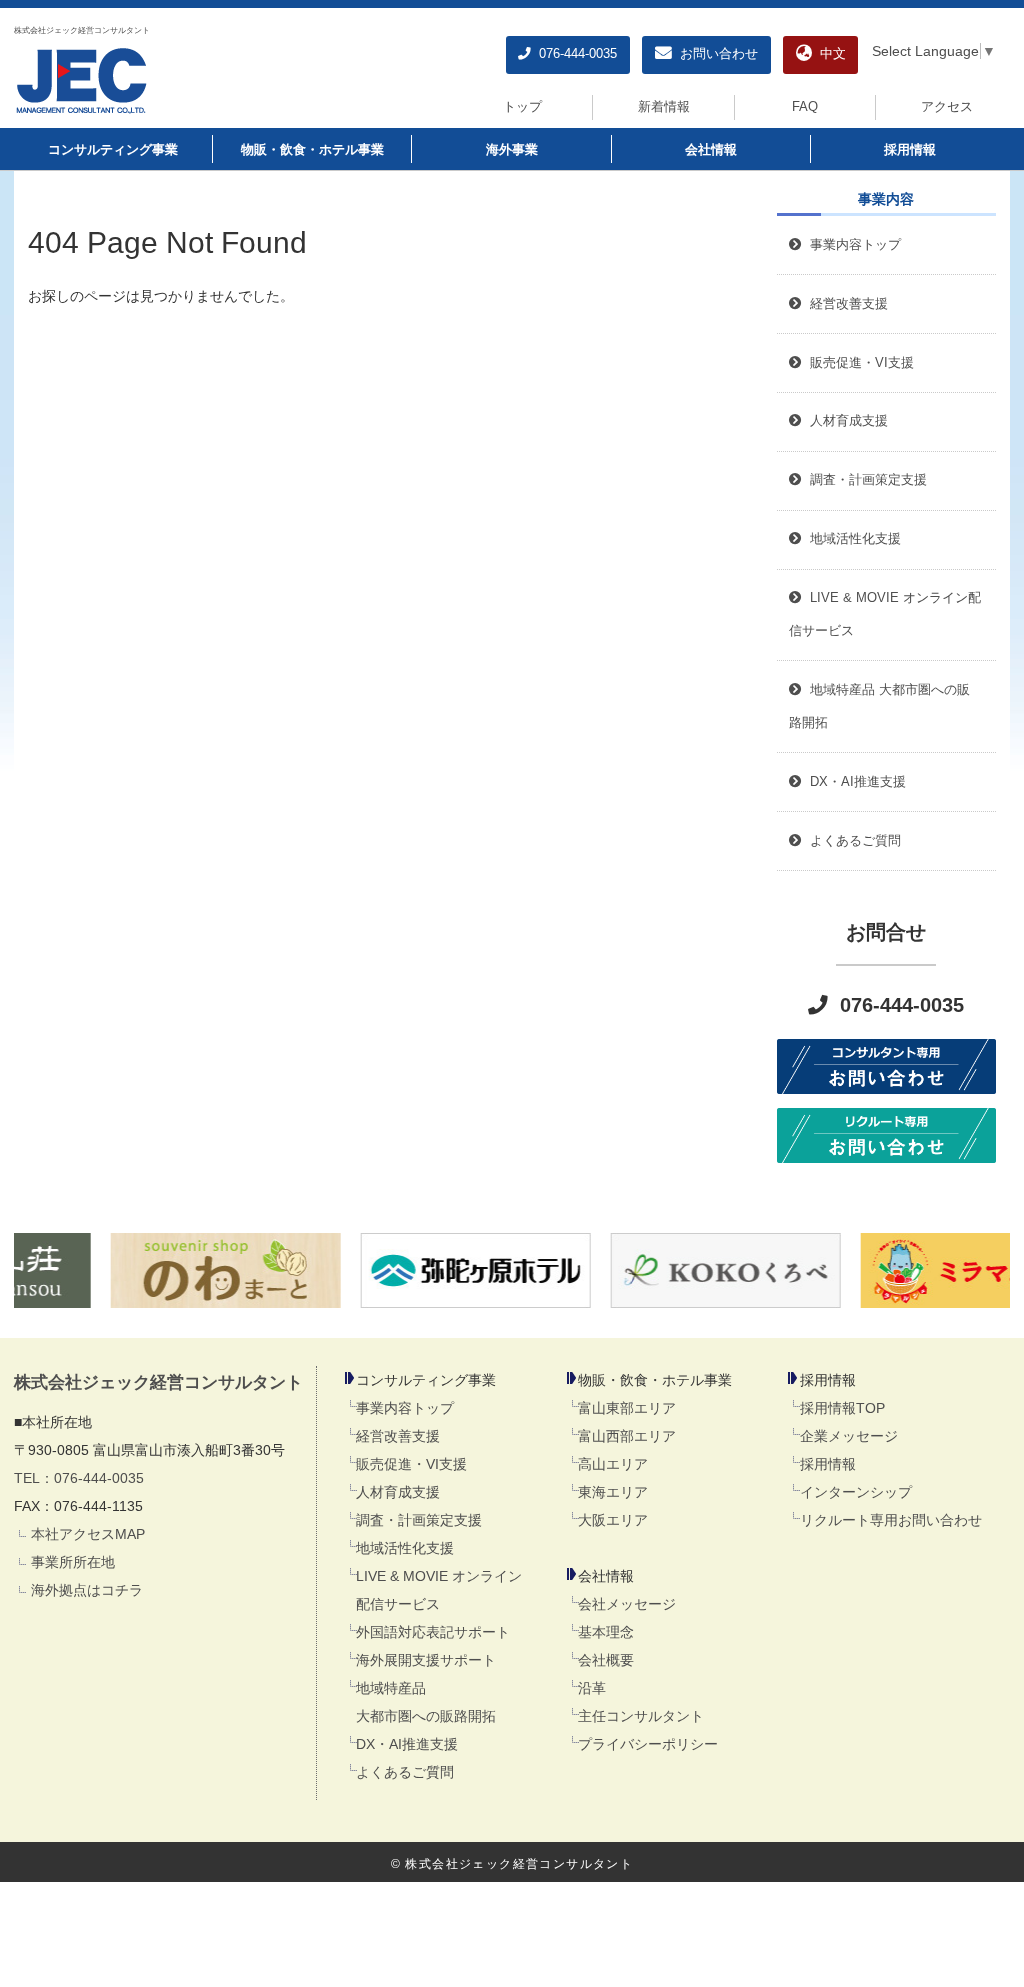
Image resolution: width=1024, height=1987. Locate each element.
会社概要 (606, 1660)
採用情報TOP (842, 1408)
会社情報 (711, 150)
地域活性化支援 (405, 1548)
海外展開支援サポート (426, 1660)
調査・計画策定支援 (419, 1520)
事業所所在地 (73, 1562)
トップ (522, 107)
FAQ (805, 107)
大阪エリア (613, 1520)
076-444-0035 (574, 54)
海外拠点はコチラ (87, 1590)
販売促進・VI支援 (411, 1464)
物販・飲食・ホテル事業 (312, 150)
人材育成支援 (398, 1492)
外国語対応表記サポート (433, 1632)
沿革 (592, 1688)
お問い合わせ (715, 54)
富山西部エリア (627, 1436)
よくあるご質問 (405, 1772)
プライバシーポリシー (648, 1744)
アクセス (947, 107)
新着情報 (664, 107)
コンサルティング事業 (113, 150)
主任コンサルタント (641, 1716)
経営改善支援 (845, 304)
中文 (829, 54)
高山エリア (613, 1464)
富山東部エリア (627, 1408)
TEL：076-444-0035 (79, 1478)
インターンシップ (856, 1492)
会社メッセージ (627, 1604)
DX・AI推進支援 (407, 1744)
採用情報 (910, 150)
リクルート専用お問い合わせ (891, 1520)
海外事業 (512, 150)
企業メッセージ (849, 1436)
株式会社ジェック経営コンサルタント (82, 30)
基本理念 (606, 1632)
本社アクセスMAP (88, 1534)
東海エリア (613, 1492)
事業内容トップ (851, 245)
